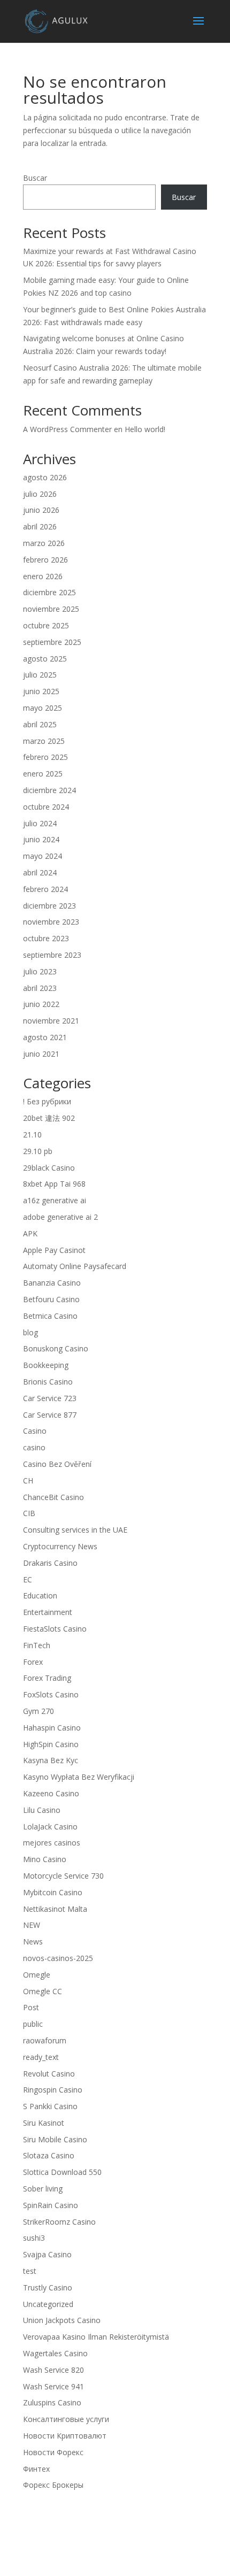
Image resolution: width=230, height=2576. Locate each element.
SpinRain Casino (51, 2205)
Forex (33, 1662)
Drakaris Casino (50, 1563)
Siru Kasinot (44, 2123)
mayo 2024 (43, 856)
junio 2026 (41, 510)
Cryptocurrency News (60, 1546)
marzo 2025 (44, 741)
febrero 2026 (45, 560)
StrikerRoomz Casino (59, 2222)
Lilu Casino (42, 1810)
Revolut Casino (49, 2074)
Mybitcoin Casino (53, 1892)
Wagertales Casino (55, 2353)
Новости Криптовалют (65, 2436)
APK (30, 1233)
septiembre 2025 (52, 642)
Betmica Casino (50, 1316)
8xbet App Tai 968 (54, 1184)
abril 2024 (40, 872)
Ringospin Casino (53, 2090)
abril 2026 (40, 526)
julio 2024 (40, 823)
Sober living (43, 2189)
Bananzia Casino (52, 1283)
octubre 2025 (46, 625)
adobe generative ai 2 (60, 1217)
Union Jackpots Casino (62, 2320)
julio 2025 (40, 675)
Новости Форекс (53, 2452)
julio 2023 (40, 971)
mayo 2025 (43, 708)
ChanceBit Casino (53, 1497)
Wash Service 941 (53, 2386)
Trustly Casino (48, 2287)
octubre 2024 (46, 807)
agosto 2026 (45, 477)
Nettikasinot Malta (55, 1909)
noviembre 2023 (51, 922)
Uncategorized (48, 2304)
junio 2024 (41, 839)
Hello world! (145, 429)
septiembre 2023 (52, 955)
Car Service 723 (50, 1398)
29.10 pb (38, 1151)
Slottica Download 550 (62, 2172)
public (33, 2024)
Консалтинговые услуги (66, 2419)
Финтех (36, 2469)
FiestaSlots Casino (55, 1629)
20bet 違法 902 (49, 1118)
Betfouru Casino (51, 1299)
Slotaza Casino (49, 2155)
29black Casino (49, 1168)
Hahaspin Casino (52, 1728)
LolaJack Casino (50, 1827)
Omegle (37, 1975)
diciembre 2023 (49, 906)
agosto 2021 (45, 1037)
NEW (32, 1925)
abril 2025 (40, 724)
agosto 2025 (45, 659)
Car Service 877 (50, 1415)
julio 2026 (40, 494)
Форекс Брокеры (53, 2485)
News (33, 1941)
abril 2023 (40, 988)
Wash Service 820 (53, 2370)
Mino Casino (45, 1859)
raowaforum (45, 2040)
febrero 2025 (45, 757)
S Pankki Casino (50, 2106)
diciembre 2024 (49, 790)
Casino (35, 1431)
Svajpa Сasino (47, 2254)
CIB (29, 1513)
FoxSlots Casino (51, 1694)
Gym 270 (39, 1711)
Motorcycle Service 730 (63, 1876)
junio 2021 (41, 1054)
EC (28, 1579)
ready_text (41, 2057)
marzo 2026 (44, 543)
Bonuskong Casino (56, 1348)
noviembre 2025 (51, 609)
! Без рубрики (47, 1101)
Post (31, 2007)
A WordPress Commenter (67, 429)
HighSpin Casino (51, 1744)
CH (28, 1481)
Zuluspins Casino (52, 2402)
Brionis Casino (48, 1382)
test (30, 2271)
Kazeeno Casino (51, 1793)
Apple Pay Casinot (54, 1250)
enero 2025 (43, 774)
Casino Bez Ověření (57, 1464)
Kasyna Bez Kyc (51, 1760)
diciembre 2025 (49, 592)
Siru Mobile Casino (55, 2139)
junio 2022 (41, 1004)
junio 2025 (41, 691)
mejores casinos (52, 1843)
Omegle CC (43, 1991)
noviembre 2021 (51, 1021)
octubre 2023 (46, 938)
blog (30, 1332)
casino (34, 1447)
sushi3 (34, 2238)
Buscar (35, 178)
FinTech (37, 1645)
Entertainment (48, 1612)
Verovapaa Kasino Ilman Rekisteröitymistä (96, 2337)
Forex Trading (47, 1678)
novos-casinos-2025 (58, 1958)
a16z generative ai (55, 1200)
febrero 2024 (45, 889)
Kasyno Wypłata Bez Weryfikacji (79, 1777)
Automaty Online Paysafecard (75, 1266)
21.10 (32, 1135)
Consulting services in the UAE (75, 1530)
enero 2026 (43, 576)
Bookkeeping (46, 1365)
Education (40, 1595)
